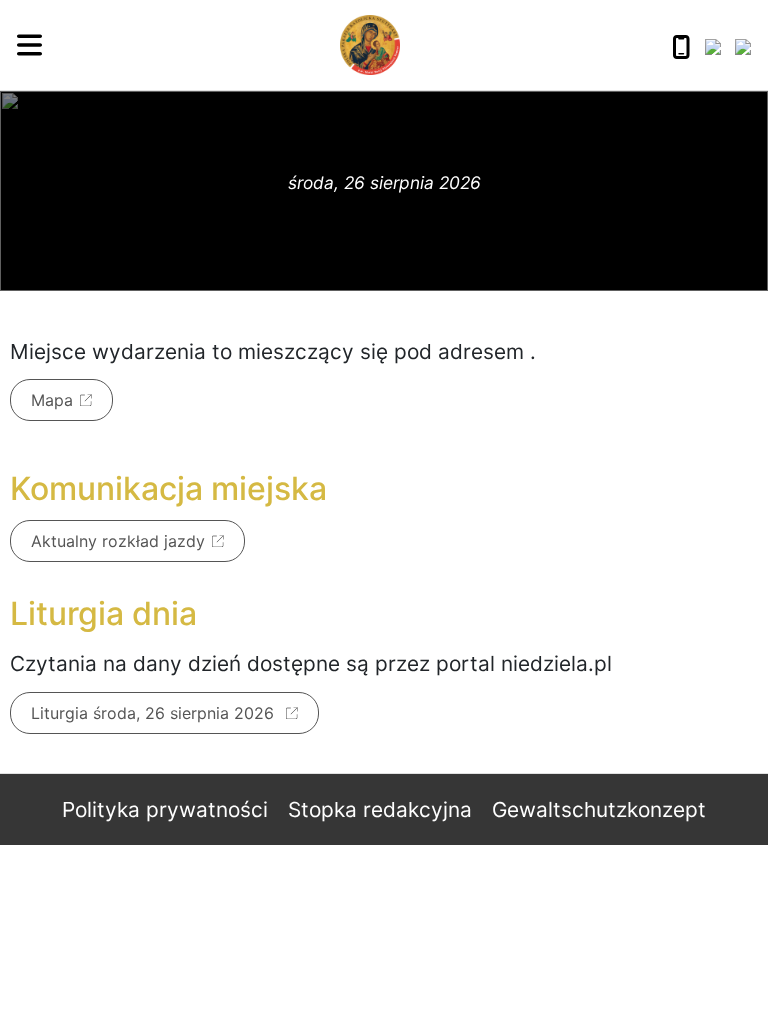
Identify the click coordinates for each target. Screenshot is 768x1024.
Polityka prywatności (165, 809)
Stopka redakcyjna (380, 809)
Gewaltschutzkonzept (599, 809)
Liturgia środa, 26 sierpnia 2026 (155, 713)
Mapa (52, 400)
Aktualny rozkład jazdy (118, 541)
